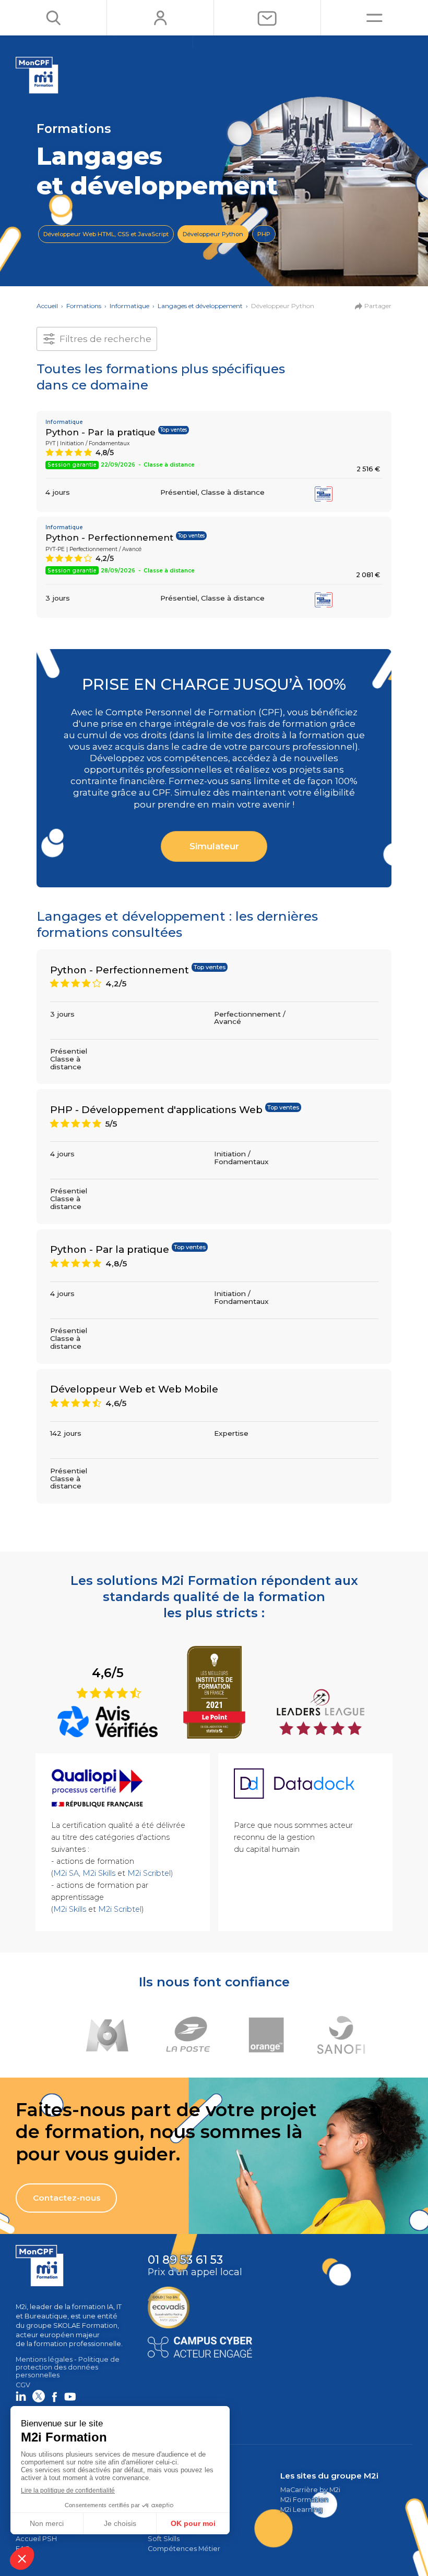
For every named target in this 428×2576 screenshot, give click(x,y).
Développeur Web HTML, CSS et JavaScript (106, 234)
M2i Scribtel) (150, 1873)
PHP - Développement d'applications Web (156, 1110)
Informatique (129, 306)
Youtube (70, 2396)
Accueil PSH (36, 2539)
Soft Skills (164, 2539)
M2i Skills (99, 1873)
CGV (23, 2385)
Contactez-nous (67, 2198)
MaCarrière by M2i (310, 2490)
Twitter (39, 2396)
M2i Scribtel (120, 1909)
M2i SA (66, 1873)
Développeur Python (213, 234)
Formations (84, 306)
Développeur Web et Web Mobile (134, 1389)
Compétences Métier (184, 2549)
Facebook (54, 2396)
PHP (264, 234)
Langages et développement (200, 306)
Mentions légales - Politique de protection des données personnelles (68, 2367)
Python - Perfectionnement (109, 538)
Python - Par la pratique (100, 432)
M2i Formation (304, 2500)
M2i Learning (301, 2510)
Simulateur (214, 846)
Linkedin (21, 2396)
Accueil (47, 306)
